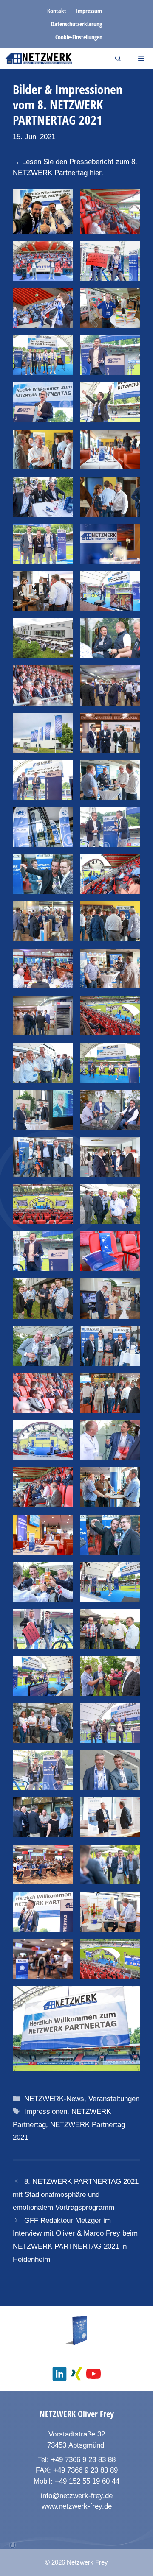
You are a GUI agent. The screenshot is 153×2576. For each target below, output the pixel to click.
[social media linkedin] (59, 2374)
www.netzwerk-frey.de (77, 2506)
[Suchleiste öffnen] (118, 59)
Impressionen (46, 2111)
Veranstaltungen (114, 2099)
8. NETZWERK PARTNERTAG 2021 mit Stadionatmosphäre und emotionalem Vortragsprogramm (76, 2194)
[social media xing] (76, 2374)
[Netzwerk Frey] (38, 59)
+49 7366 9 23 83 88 (83, 2460)
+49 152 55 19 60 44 (87, 2481)
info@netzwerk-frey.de (77, 2496)
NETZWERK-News (54, 2099)
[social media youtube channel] (93, 2374)
